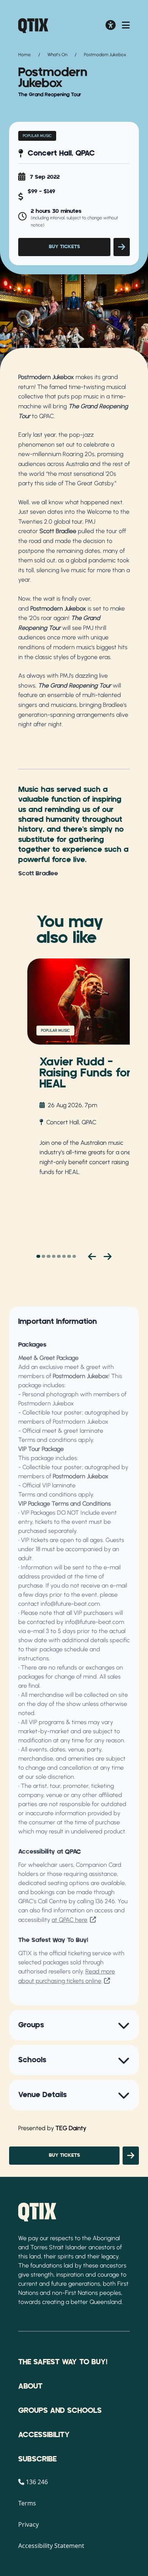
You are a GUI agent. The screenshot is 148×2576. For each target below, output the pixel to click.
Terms (27, 2503)
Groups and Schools (60, 2411)
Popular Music (37, 136)
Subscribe (37, 2459)
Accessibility (44, 2435)
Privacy (28, 2524)
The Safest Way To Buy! (63, 2362)
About (30, 2386)
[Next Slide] (108, 1256)
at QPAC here (69, 1920)
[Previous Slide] (92, 1256)
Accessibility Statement (51, 2546)
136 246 (105, 1901)
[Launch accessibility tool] (111, 26)
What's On (57, 55)
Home (24, 55)
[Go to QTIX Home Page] (33, 26)
